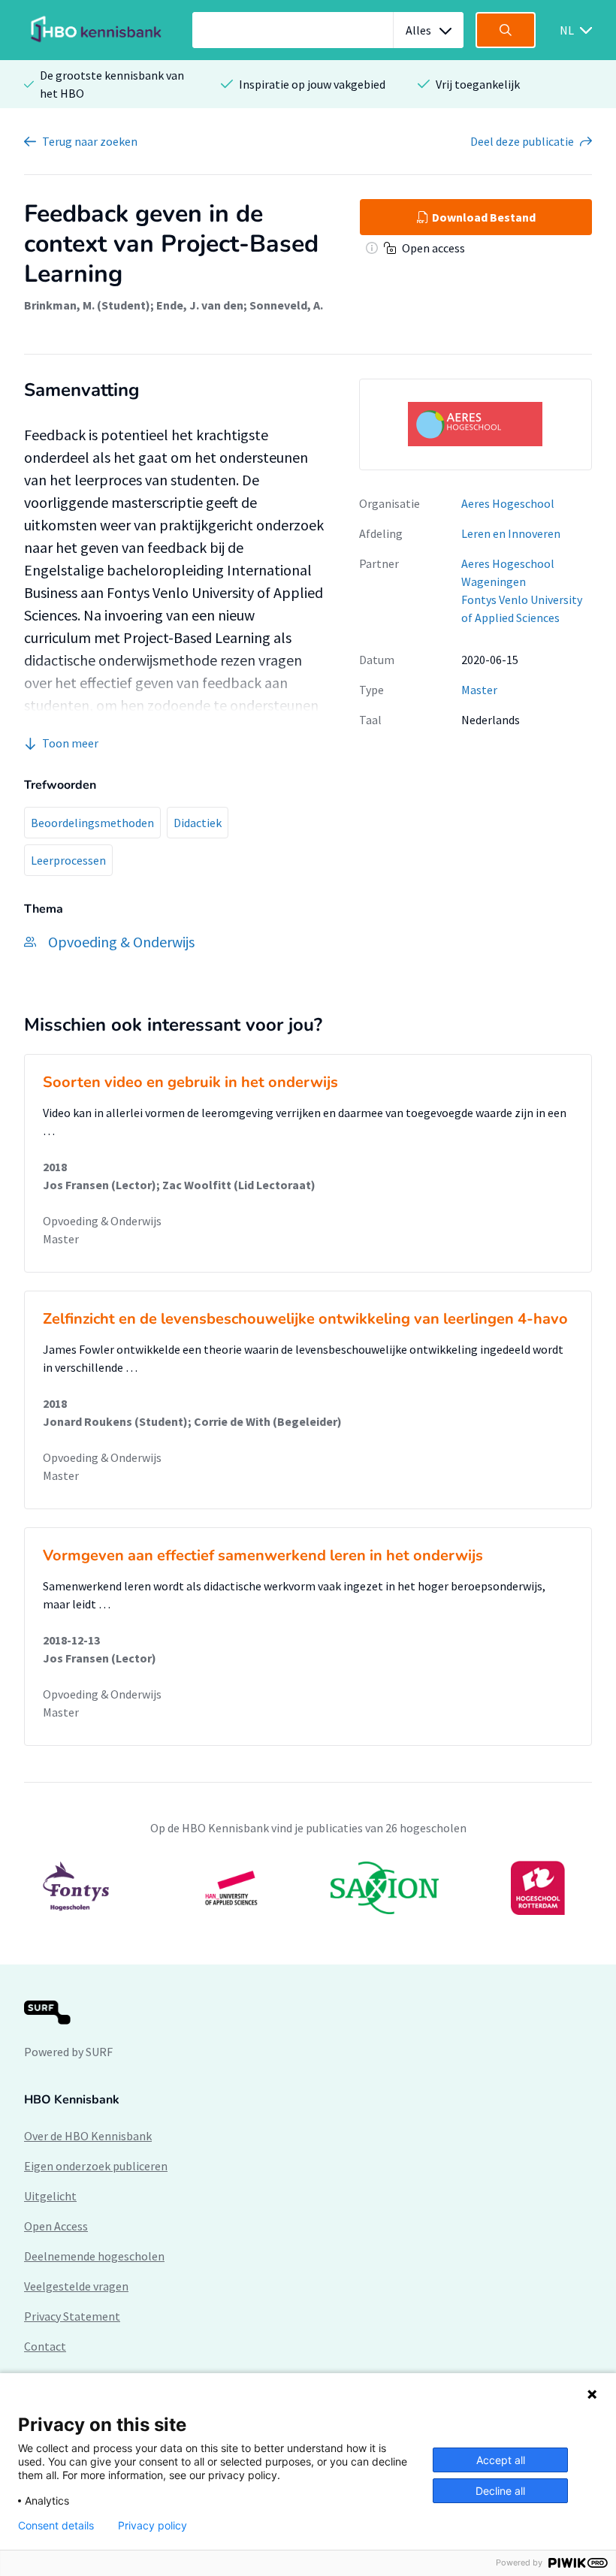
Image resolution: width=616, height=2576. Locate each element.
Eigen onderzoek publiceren (96, 2166)
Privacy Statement (72, 2316)
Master (479, 690)
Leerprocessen (68, 860)
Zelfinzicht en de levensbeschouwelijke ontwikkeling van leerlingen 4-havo (305, 1319)
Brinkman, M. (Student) (87, 305)
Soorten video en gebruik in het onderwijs (190, 1082)
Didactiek (198, 823)
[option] (308, 1888)
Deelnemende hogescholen (94, 2256)
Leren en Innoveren (511, 533)
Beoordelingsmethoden (92, 823)
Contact (45, 2346)
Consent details (56, 2526)
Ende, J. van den (200, 305)
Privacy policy (152, 2526)
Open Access (56, 2226)
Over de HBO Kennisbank (88, 2136)
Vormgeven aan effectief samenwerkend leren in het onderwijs (263, 1555)
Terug (90, 141)
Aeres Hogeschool (508, 503)
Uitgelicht (50, 2196)
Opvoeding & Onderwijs (102, 1221)
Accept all (501, 2460)
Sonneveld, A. (286, 305)
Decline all (500, 2491)
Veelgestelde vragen (76, 2286)
